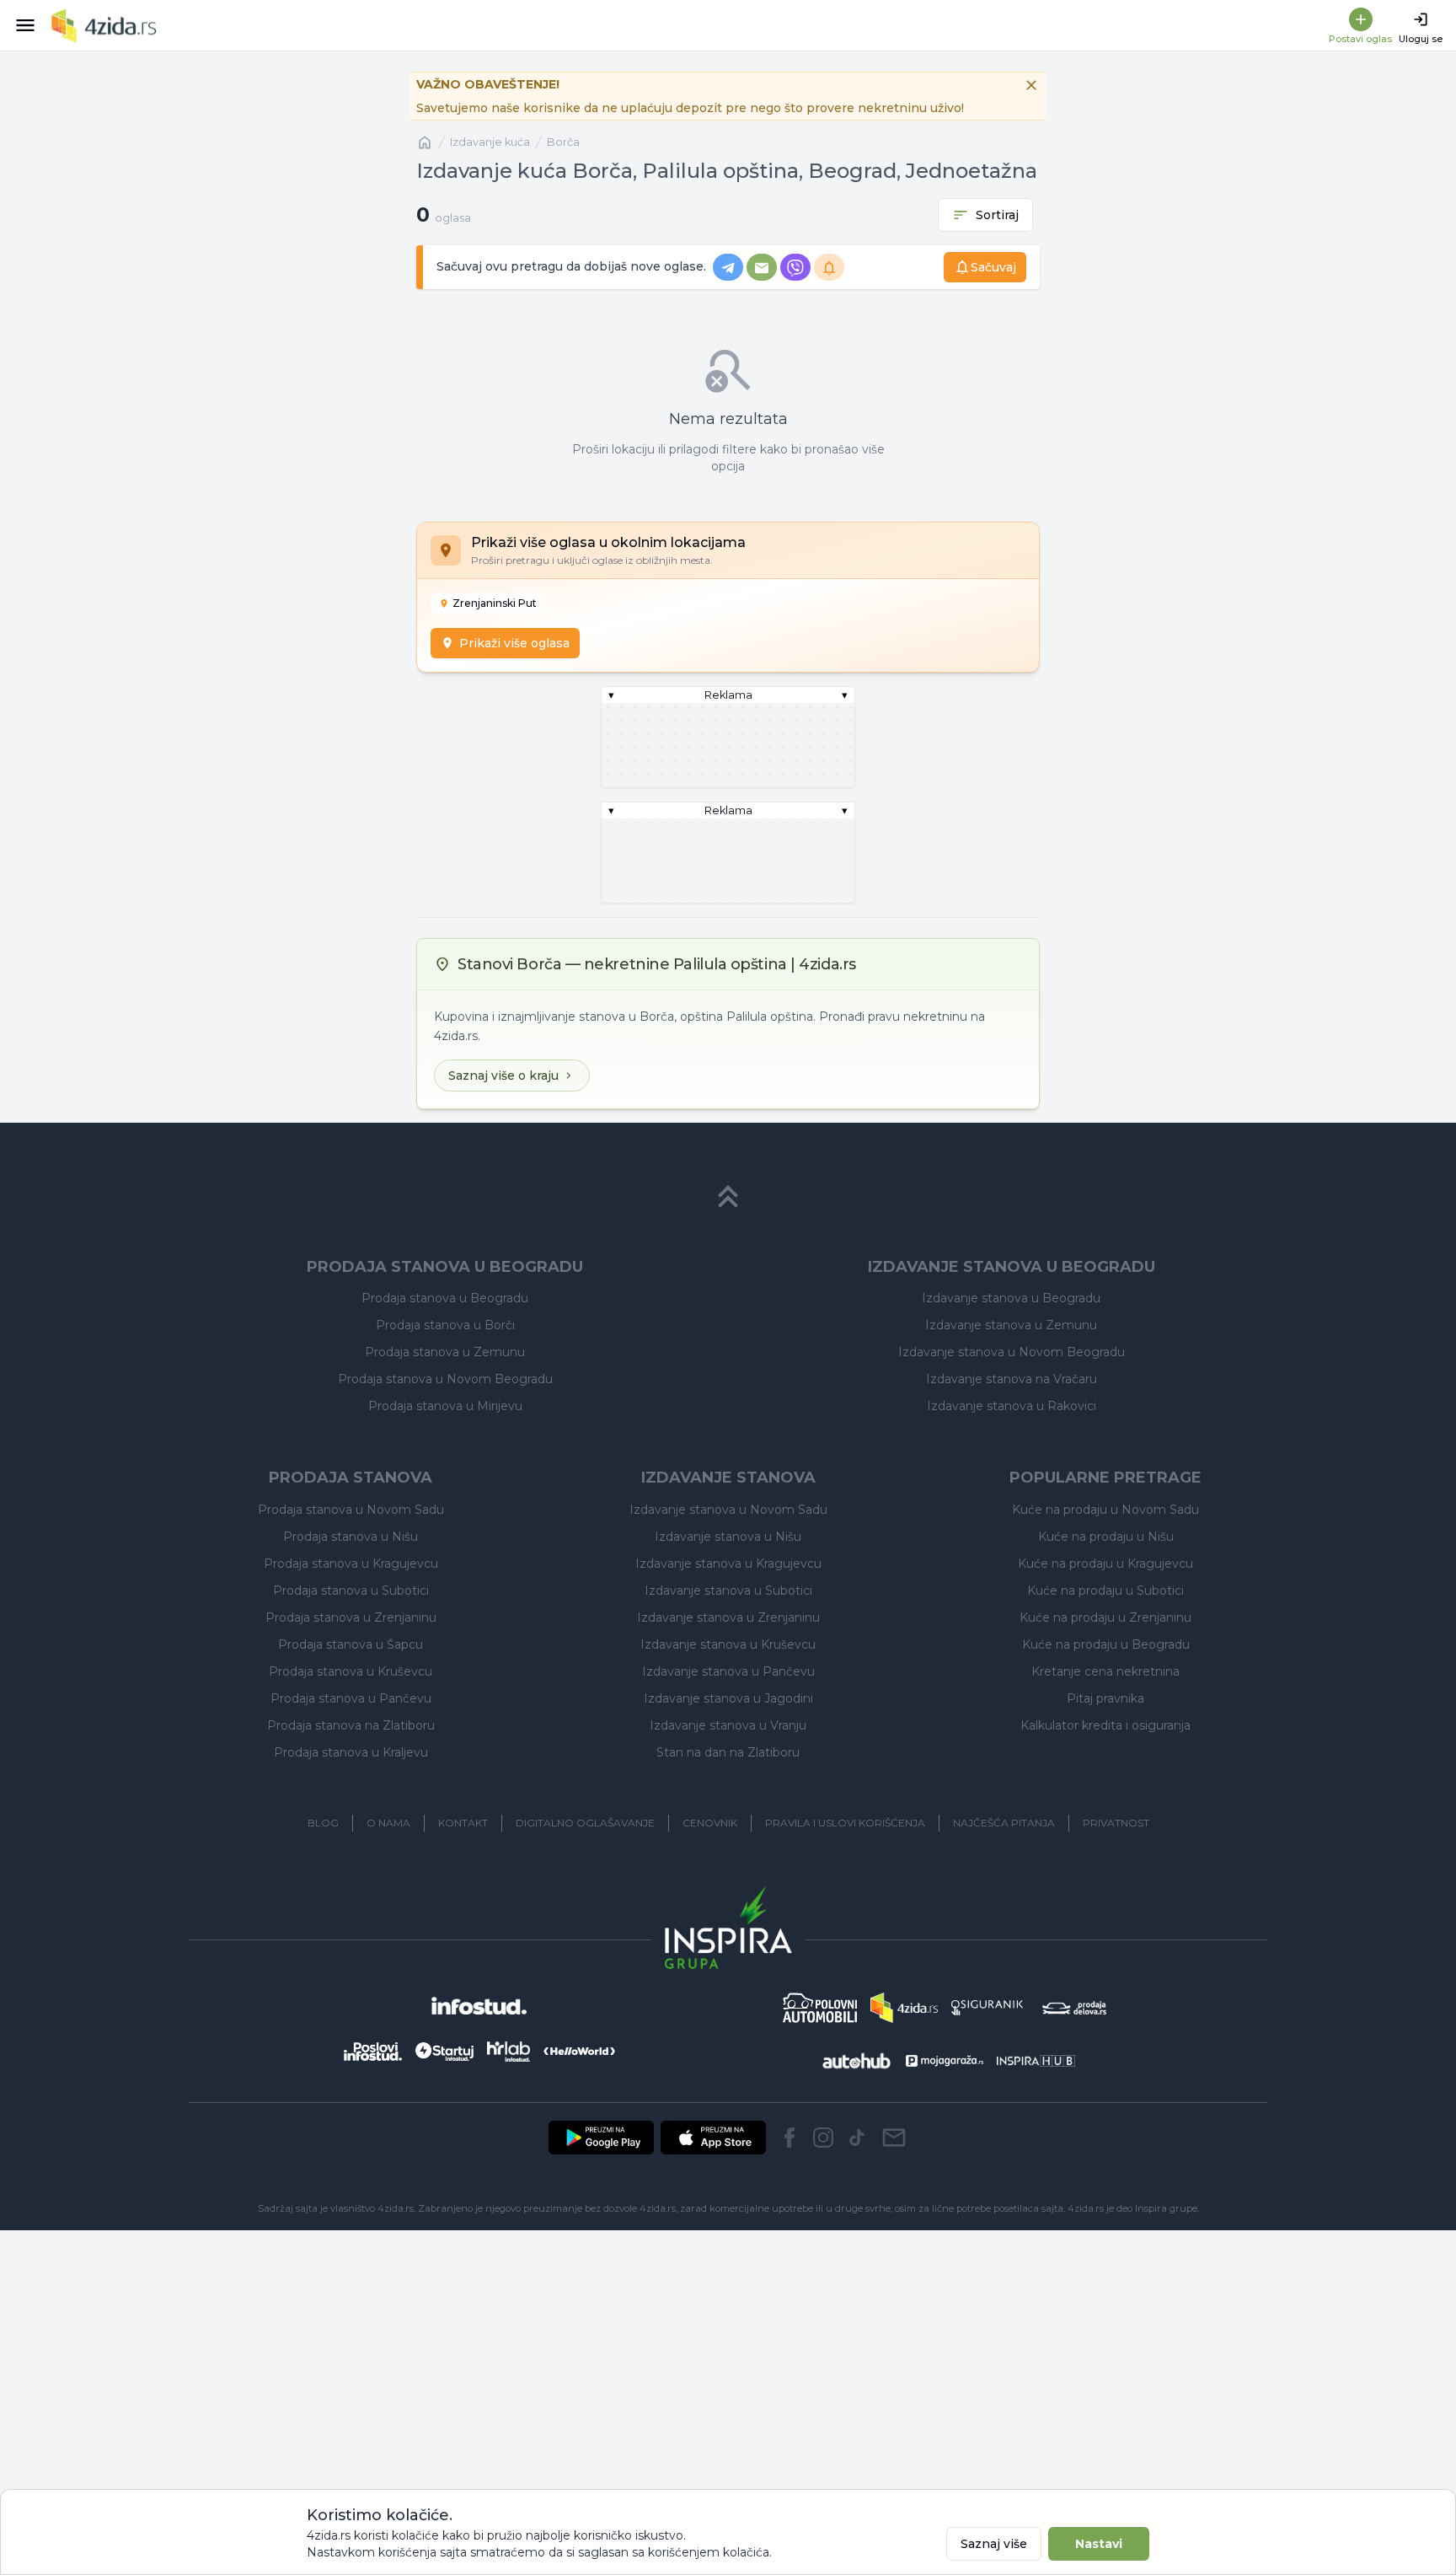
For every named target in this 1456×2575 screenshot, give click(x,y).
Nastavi (1099, 2544)
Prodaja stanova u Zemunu (445, 1352)
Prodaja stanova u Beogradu (445, 1298)
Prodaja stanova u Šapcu (351, 1644)
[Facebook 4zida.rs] (790, 2138)
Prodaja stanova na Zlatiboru (351, 1725)
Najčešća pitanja (1004, 1823)
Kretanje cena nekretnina (1105, 1671)
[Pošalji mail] (894, 2138)
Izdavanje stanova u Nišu (728, 1537)
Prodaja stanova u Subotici (351, 1591)
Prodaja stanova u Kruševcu (351, 1671)
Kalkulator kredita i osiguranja (1105, 1725)
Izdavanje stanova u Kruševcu (728, 1644)
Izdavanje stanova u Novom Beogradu (1012, 1352)
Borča (563, 142)
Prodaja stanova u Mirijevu (445, 1406)
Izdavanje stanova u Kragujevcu (728, 1564)
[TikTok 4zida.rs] (857, 2138)
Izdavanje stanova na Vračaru (1012, 1379)
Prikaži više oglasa (514, 643)
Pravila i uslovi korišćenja (845, 1823)
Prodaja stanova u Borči (445, 1325)
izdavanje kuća (490, 142)
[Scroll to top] (728, 1197)
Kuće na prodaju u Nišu (1106, 1537)
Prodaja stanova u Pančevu (351, 1698)
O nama (388, 1823)
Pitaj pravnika (1105, 1698)
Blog (323, 1823)
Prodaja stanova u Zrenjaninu (351, 1617)
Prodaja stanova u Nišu (351, 1537)
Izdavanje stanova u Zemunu (1011, 1325)
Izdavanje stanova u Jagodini (728, 1698)
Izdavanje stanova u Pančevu (728, 1671)
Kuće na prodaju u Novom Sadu (1105, 1510)
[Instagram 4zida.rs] (823, 2138)
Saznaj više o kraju (503, 1076)
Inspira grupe (1166, 2208)
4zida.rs (1086, 2208)
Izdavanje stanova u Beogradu (1011, 1298)
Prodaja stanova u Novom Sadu (351, 1510)
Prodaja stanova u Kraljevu (351, 1752)
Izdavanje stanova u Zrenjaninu (728, 1617)
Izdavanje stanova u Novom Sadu (728, 1510)
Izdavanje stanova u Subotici (728, 1591)
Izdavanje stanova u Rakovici (1012, 1406)
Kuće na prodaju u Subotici (1105, 1591)
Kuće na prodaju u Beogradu (1106, 1644)
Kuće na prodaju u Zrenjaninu (1105, 1617)
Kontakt (463, 1823)
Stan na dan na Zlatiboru (728, 1752)
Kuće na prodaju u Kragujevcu (1105, 1564)
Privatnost (1116, 1823)
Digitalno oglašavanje (585, 1823)
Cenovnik (710, 1823)
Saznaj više (994, 2544)
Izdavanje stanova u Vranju (728, 1725)
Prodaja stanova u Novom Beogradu (445, 1379)
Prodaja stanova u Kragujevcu (351, 1564)
